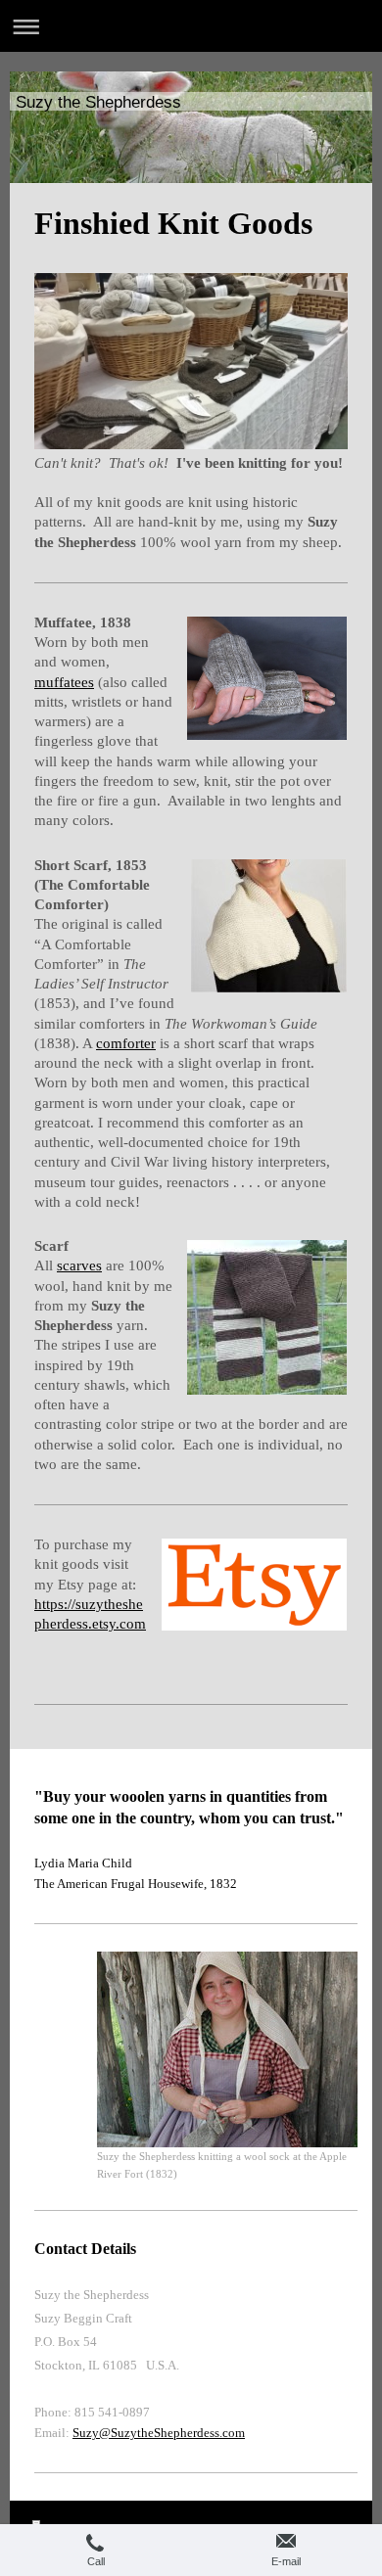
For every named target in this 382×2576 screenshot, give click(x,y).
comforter (126, 1043)
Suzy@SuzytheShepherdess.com (159, 2433)
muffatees (64, 682)
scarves (79, 1265)
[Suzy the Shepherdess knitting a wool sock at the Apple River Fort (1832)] (227, 2049)
